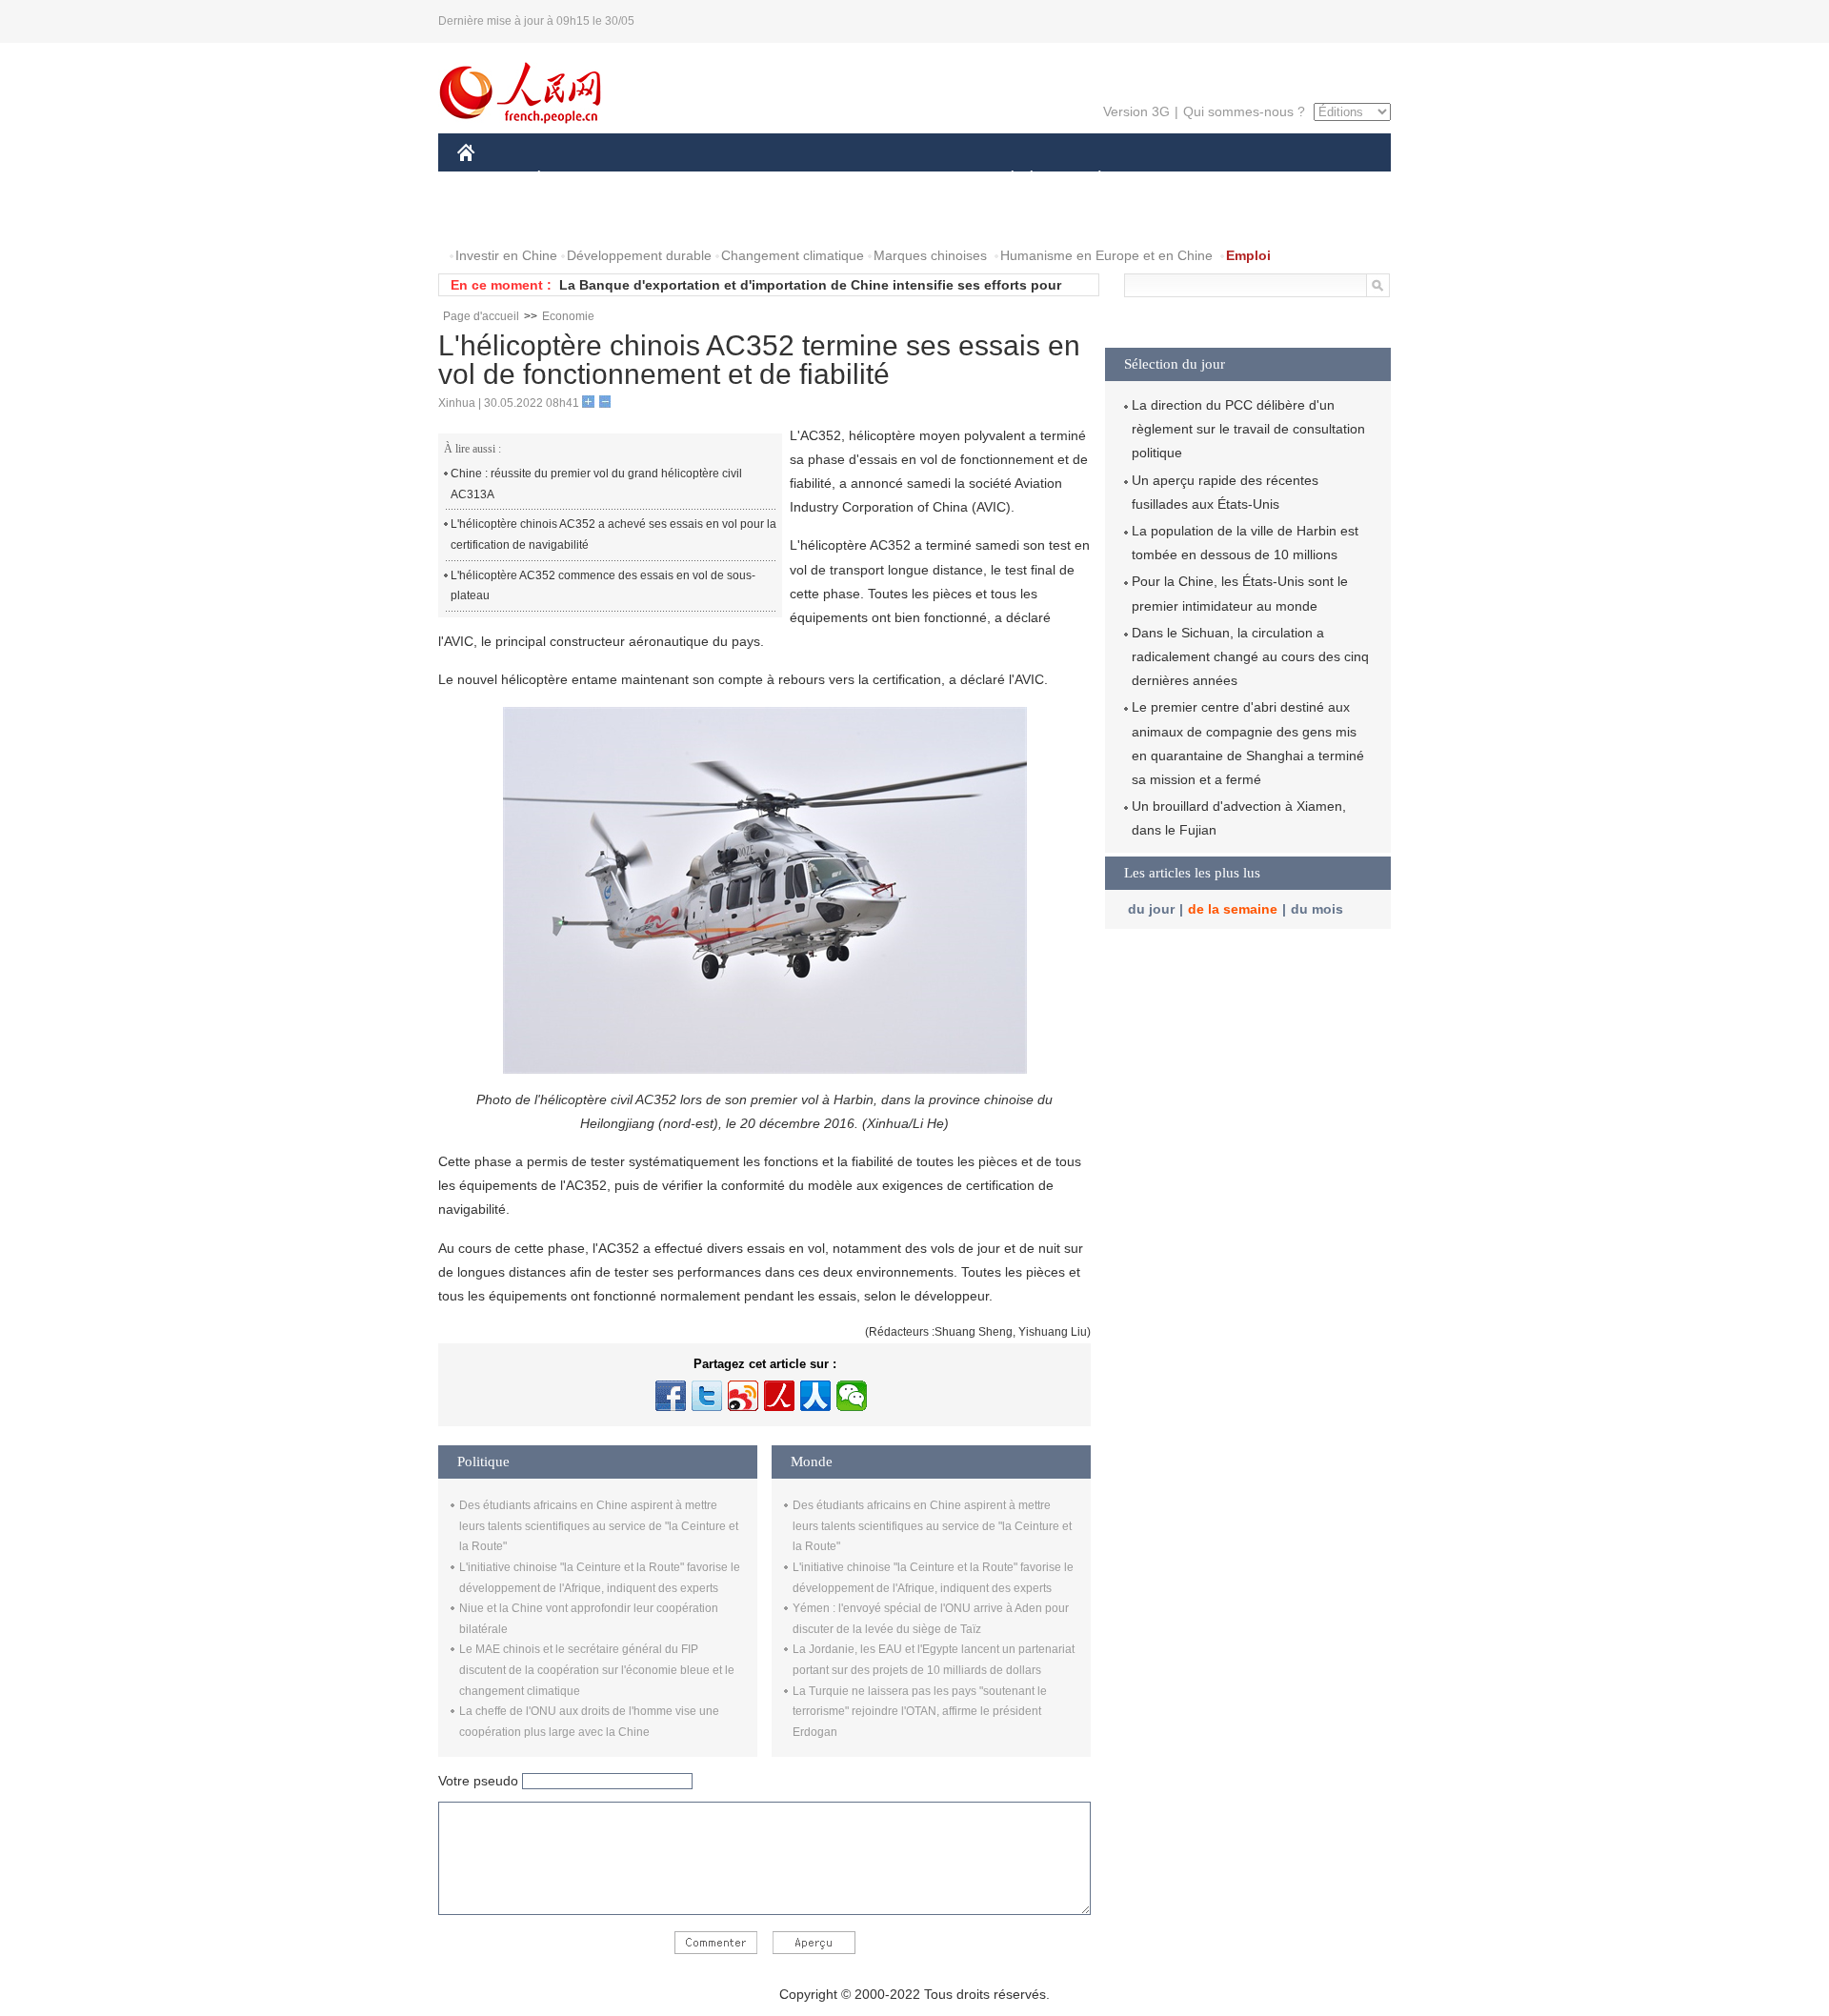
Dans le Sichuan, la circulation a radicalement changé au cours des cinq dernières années (1250, 656)
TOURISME (1249, 180)
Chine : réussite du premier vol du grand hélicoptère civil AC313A (596, 484)
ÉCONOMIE (574, 180)
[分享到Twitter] (707, 1396)
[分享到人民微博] (779, 1396)
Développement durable (639, 255)
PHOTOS (580, 218)
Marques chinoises (930, 255)
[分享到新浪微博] (743, 1396)
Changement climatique (793, 255)
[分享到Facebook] (671, 1396)
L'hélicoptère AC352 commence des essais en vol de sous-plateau (603, 586)
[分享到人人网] (815, 1396)
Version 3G (1136, 111)
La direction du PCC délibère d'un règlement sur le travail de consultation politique (1248, 429)
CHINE (491, 180)
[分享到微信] (852, 1396)
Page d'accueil (481, 316)
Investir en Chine (506, 255)
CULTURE (917, 180)
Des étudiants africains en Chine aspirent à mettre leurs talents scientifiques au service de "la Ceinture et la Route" (599, 1526)
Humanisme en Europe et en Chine (1106, 255)
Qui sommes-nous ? (1244, 111)
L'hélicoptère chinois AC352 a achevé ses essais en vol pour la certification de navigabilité (613, 534)
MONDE (663, 180)
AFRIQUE (744, 180)
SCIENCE (830, 180)
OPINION (499, 218)
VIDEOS (658, 218)
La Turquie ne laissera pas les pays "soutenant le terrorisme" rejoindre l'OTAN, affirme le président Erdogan (920, 1712)
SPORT (1167, 180)
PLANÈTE (1089, 180)
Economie (568, 316)
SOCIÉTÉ (1004, 180)
